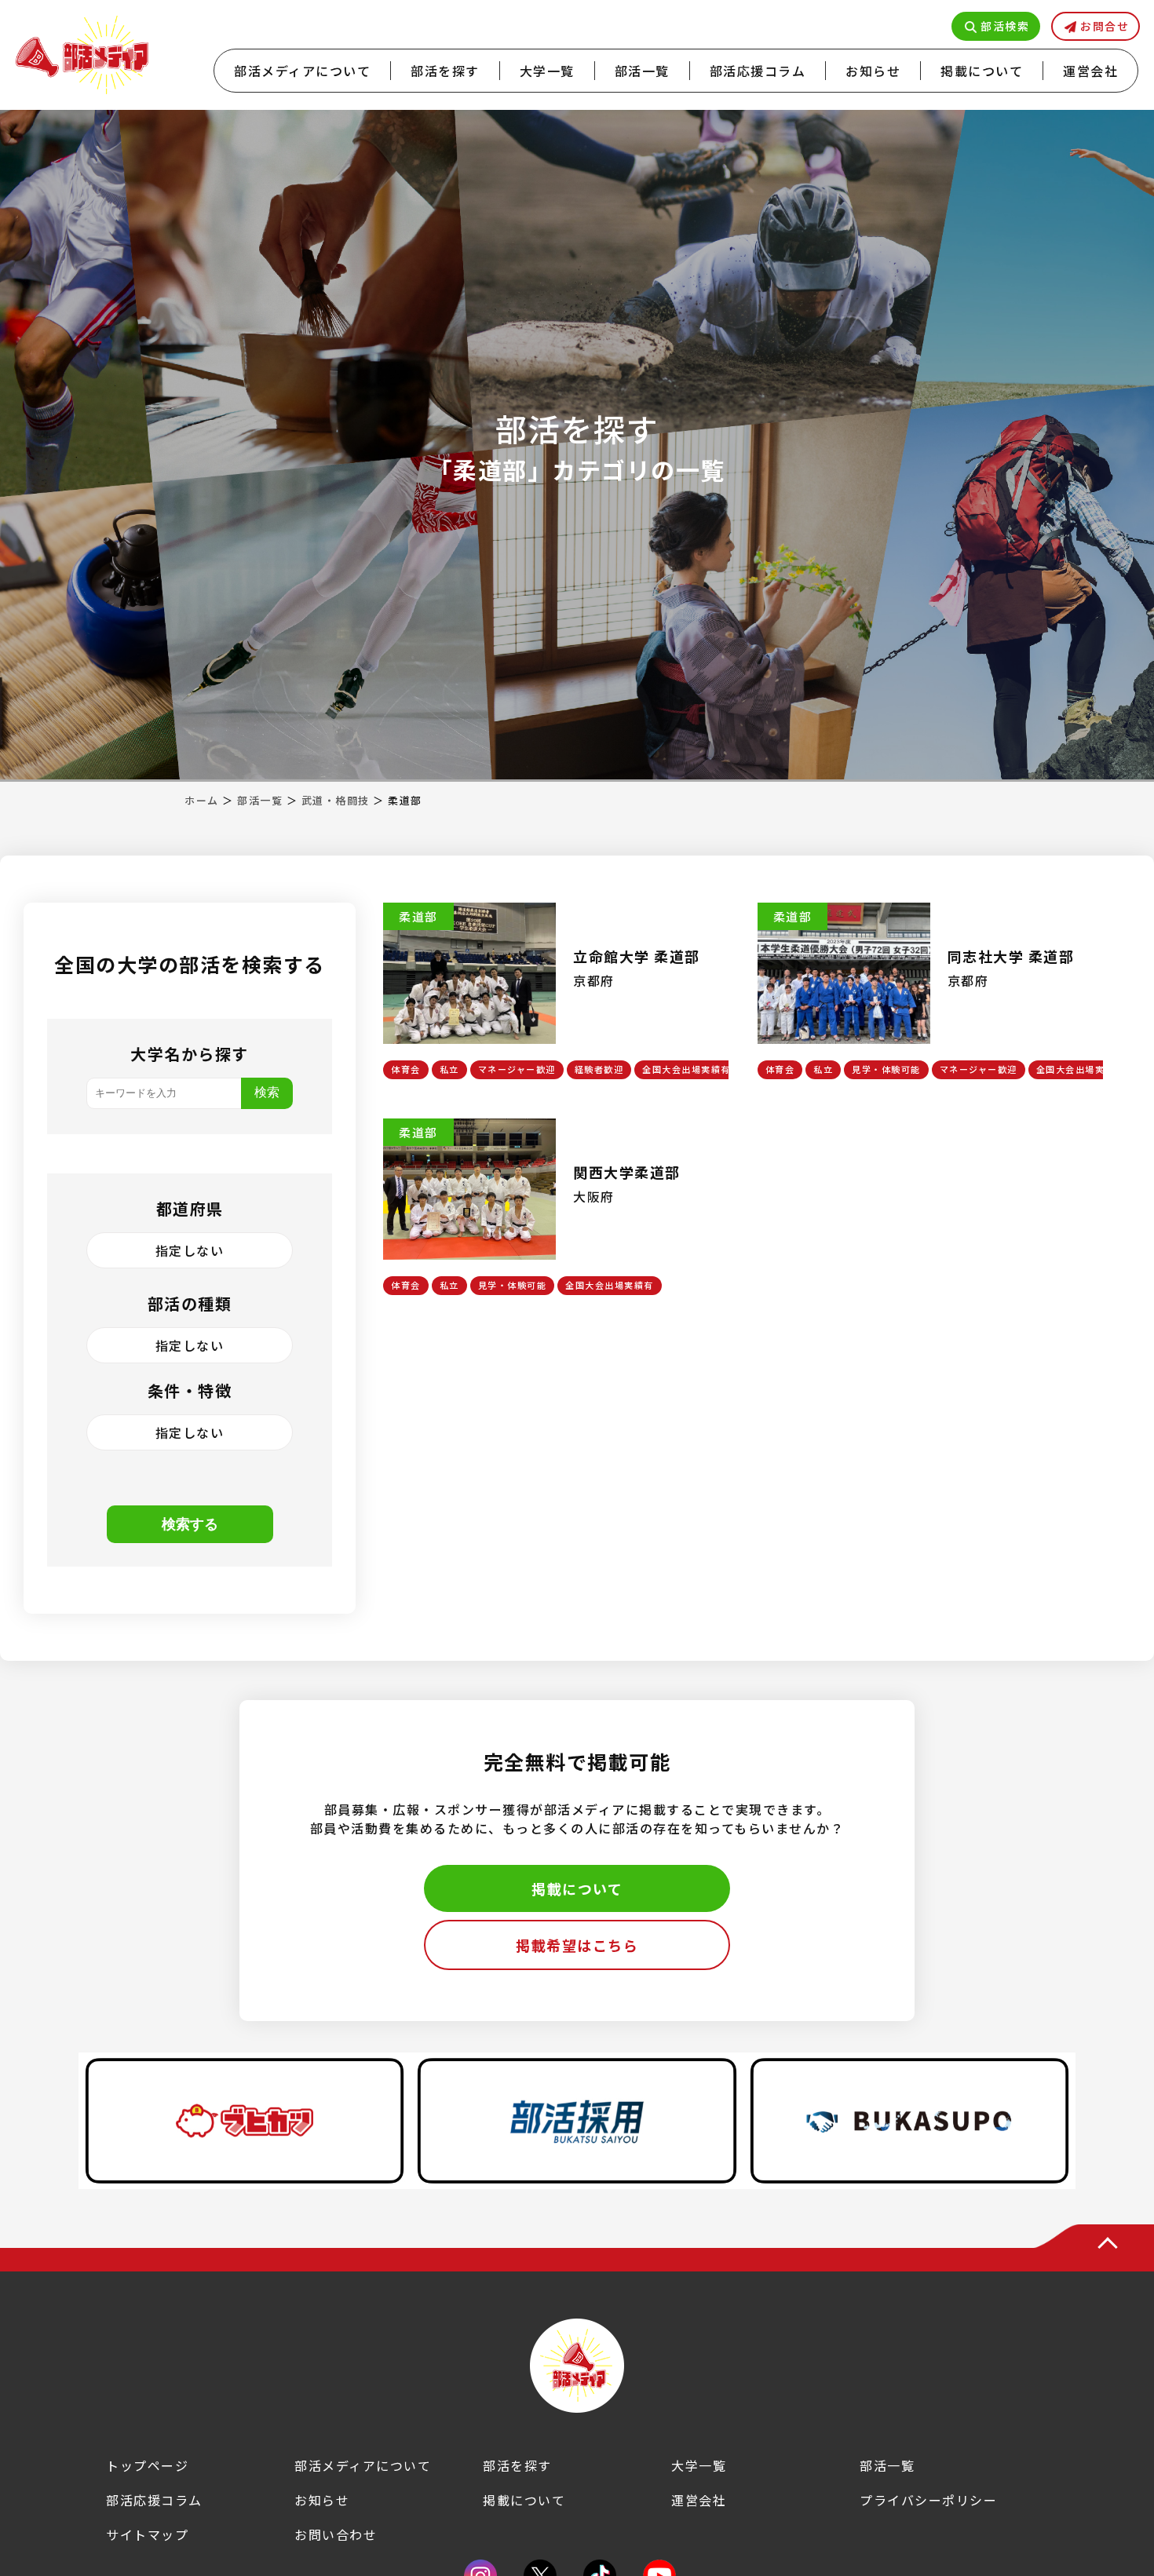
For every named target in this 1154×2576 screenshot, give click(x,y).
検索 (267, 1092)
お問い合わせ (336, 2534)
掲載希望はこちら (577, 1945)
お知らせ (873, 71)
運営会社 (1090, 71)
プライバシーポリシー (928, 2500)
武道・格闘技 (336, 800)
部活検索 (1005, 26)
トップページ (147, 2465)
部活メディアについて (302, 71)
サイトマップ (147, 2534)
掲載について (982, 71)
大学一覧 (547, 71)
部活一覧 (642, 71)
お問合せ (1105, 26)
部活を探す (445, 71)
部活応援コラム (758, 71)
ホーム (202, 800)
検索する (190, 1524)
